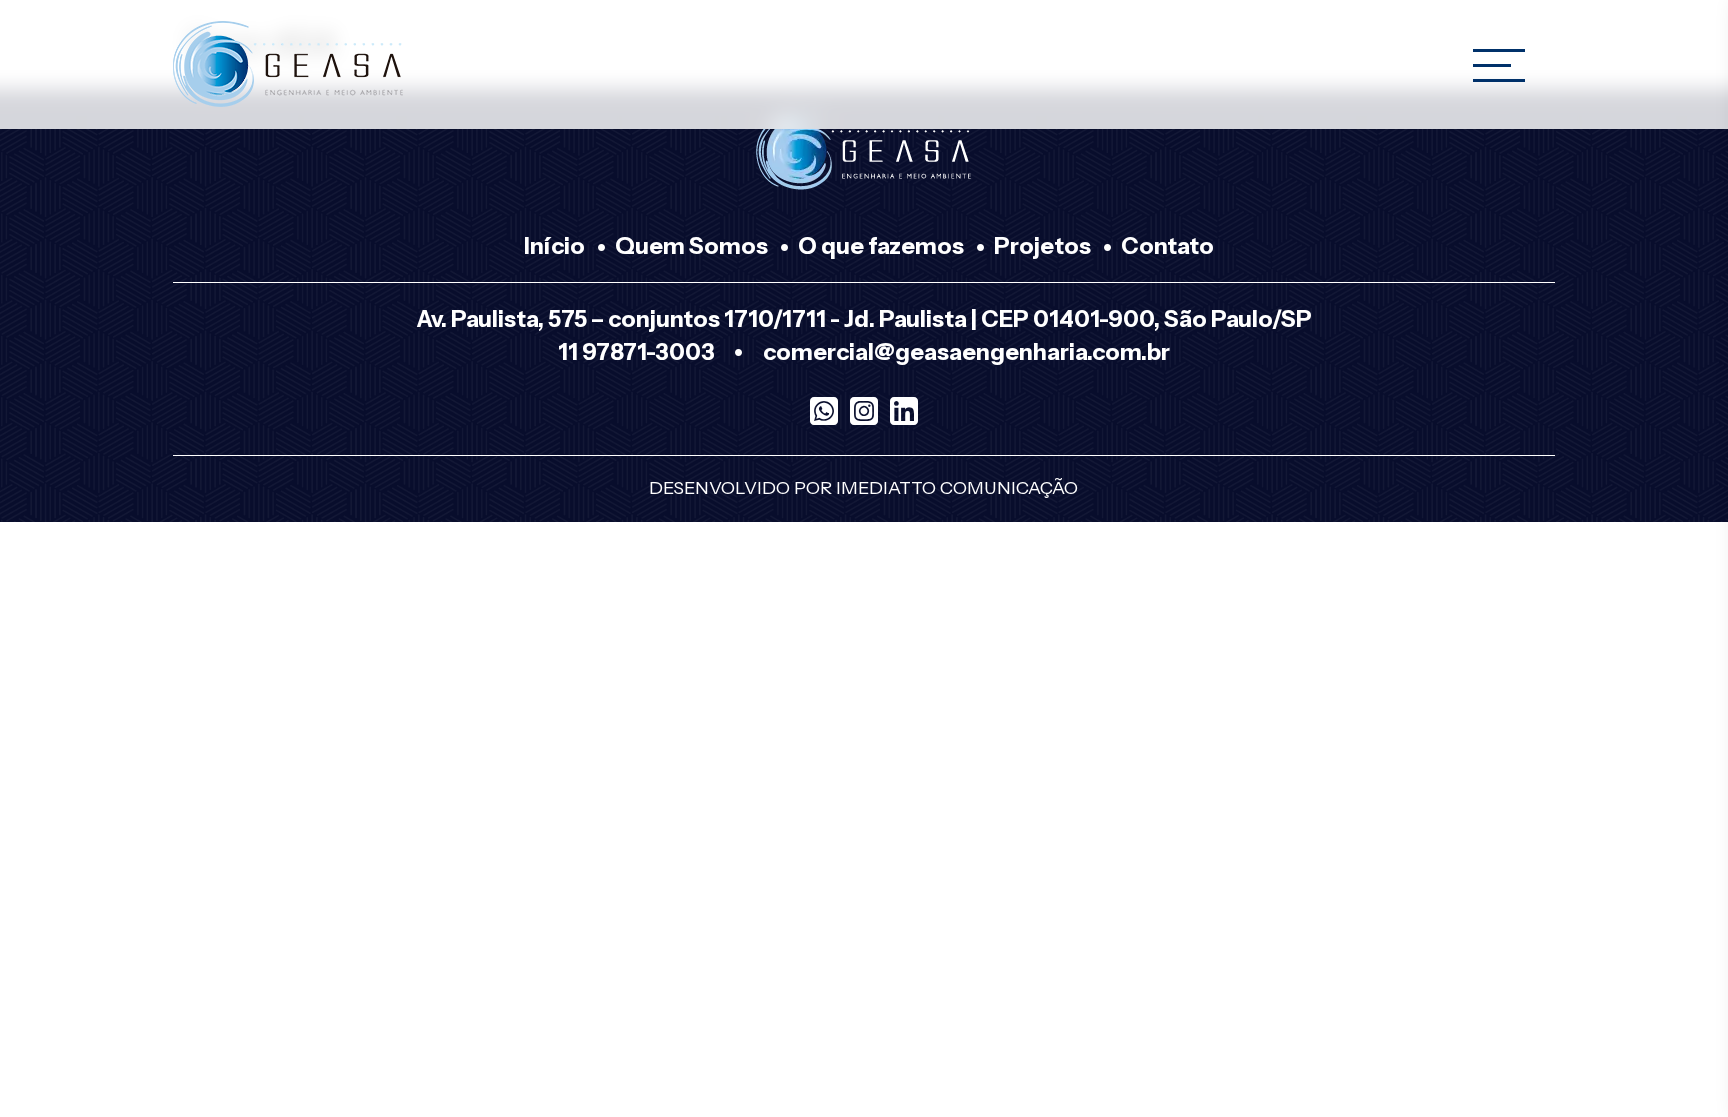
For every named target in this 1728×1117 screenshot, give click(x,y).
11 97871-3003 (636, 352)
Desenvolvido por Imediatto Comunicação (863, 488)
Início (554, 246)
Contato (1167, 246)
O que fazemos (881, 246)
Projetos (1042, 246)
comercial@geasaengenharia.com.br (966, 352)
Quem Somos (691, 246)
